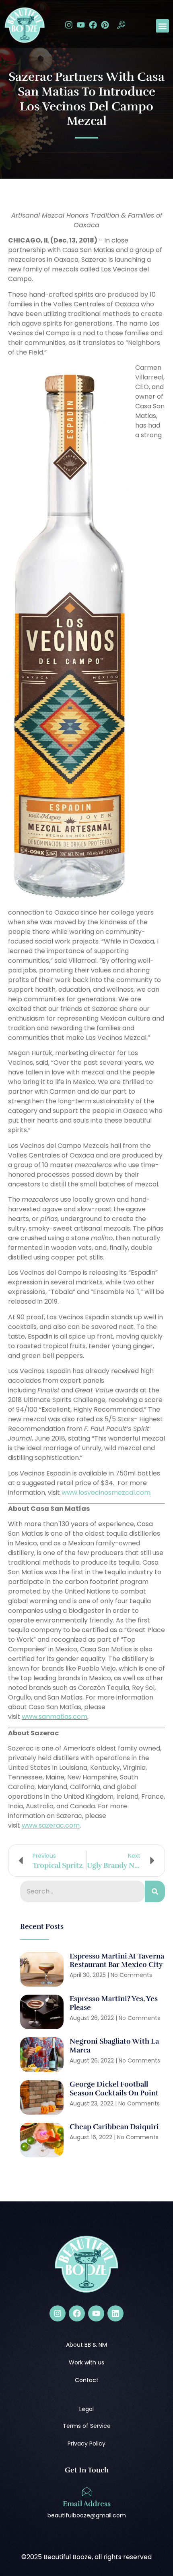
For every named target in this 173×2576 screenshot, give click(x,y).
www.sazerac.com (51, 1825)
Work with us (86, 2362)
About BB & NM (86, 2345)
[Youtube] (81, 25)
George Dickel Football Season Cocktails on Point (114, 2089)
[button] (121, 26)
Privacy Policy (86, 2444)
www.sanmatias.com (55, 1717)
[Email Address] (86, 2492)
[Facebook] (93, 25)
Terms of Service (87, 2426)
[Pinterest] (105, 25)
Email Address (87, 2504)
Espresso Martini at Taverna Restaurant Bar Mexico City (117, 1961)
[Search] (155, 1891)
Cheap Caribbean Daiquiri (115, 2127)
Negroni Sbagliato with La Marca (114, 2046)
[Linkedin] (115, 2313)
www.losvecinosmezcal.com (106, 1493)
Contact (87, 2380)
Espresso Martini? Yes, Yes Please (114, 2003)
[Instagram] (69, 25)
